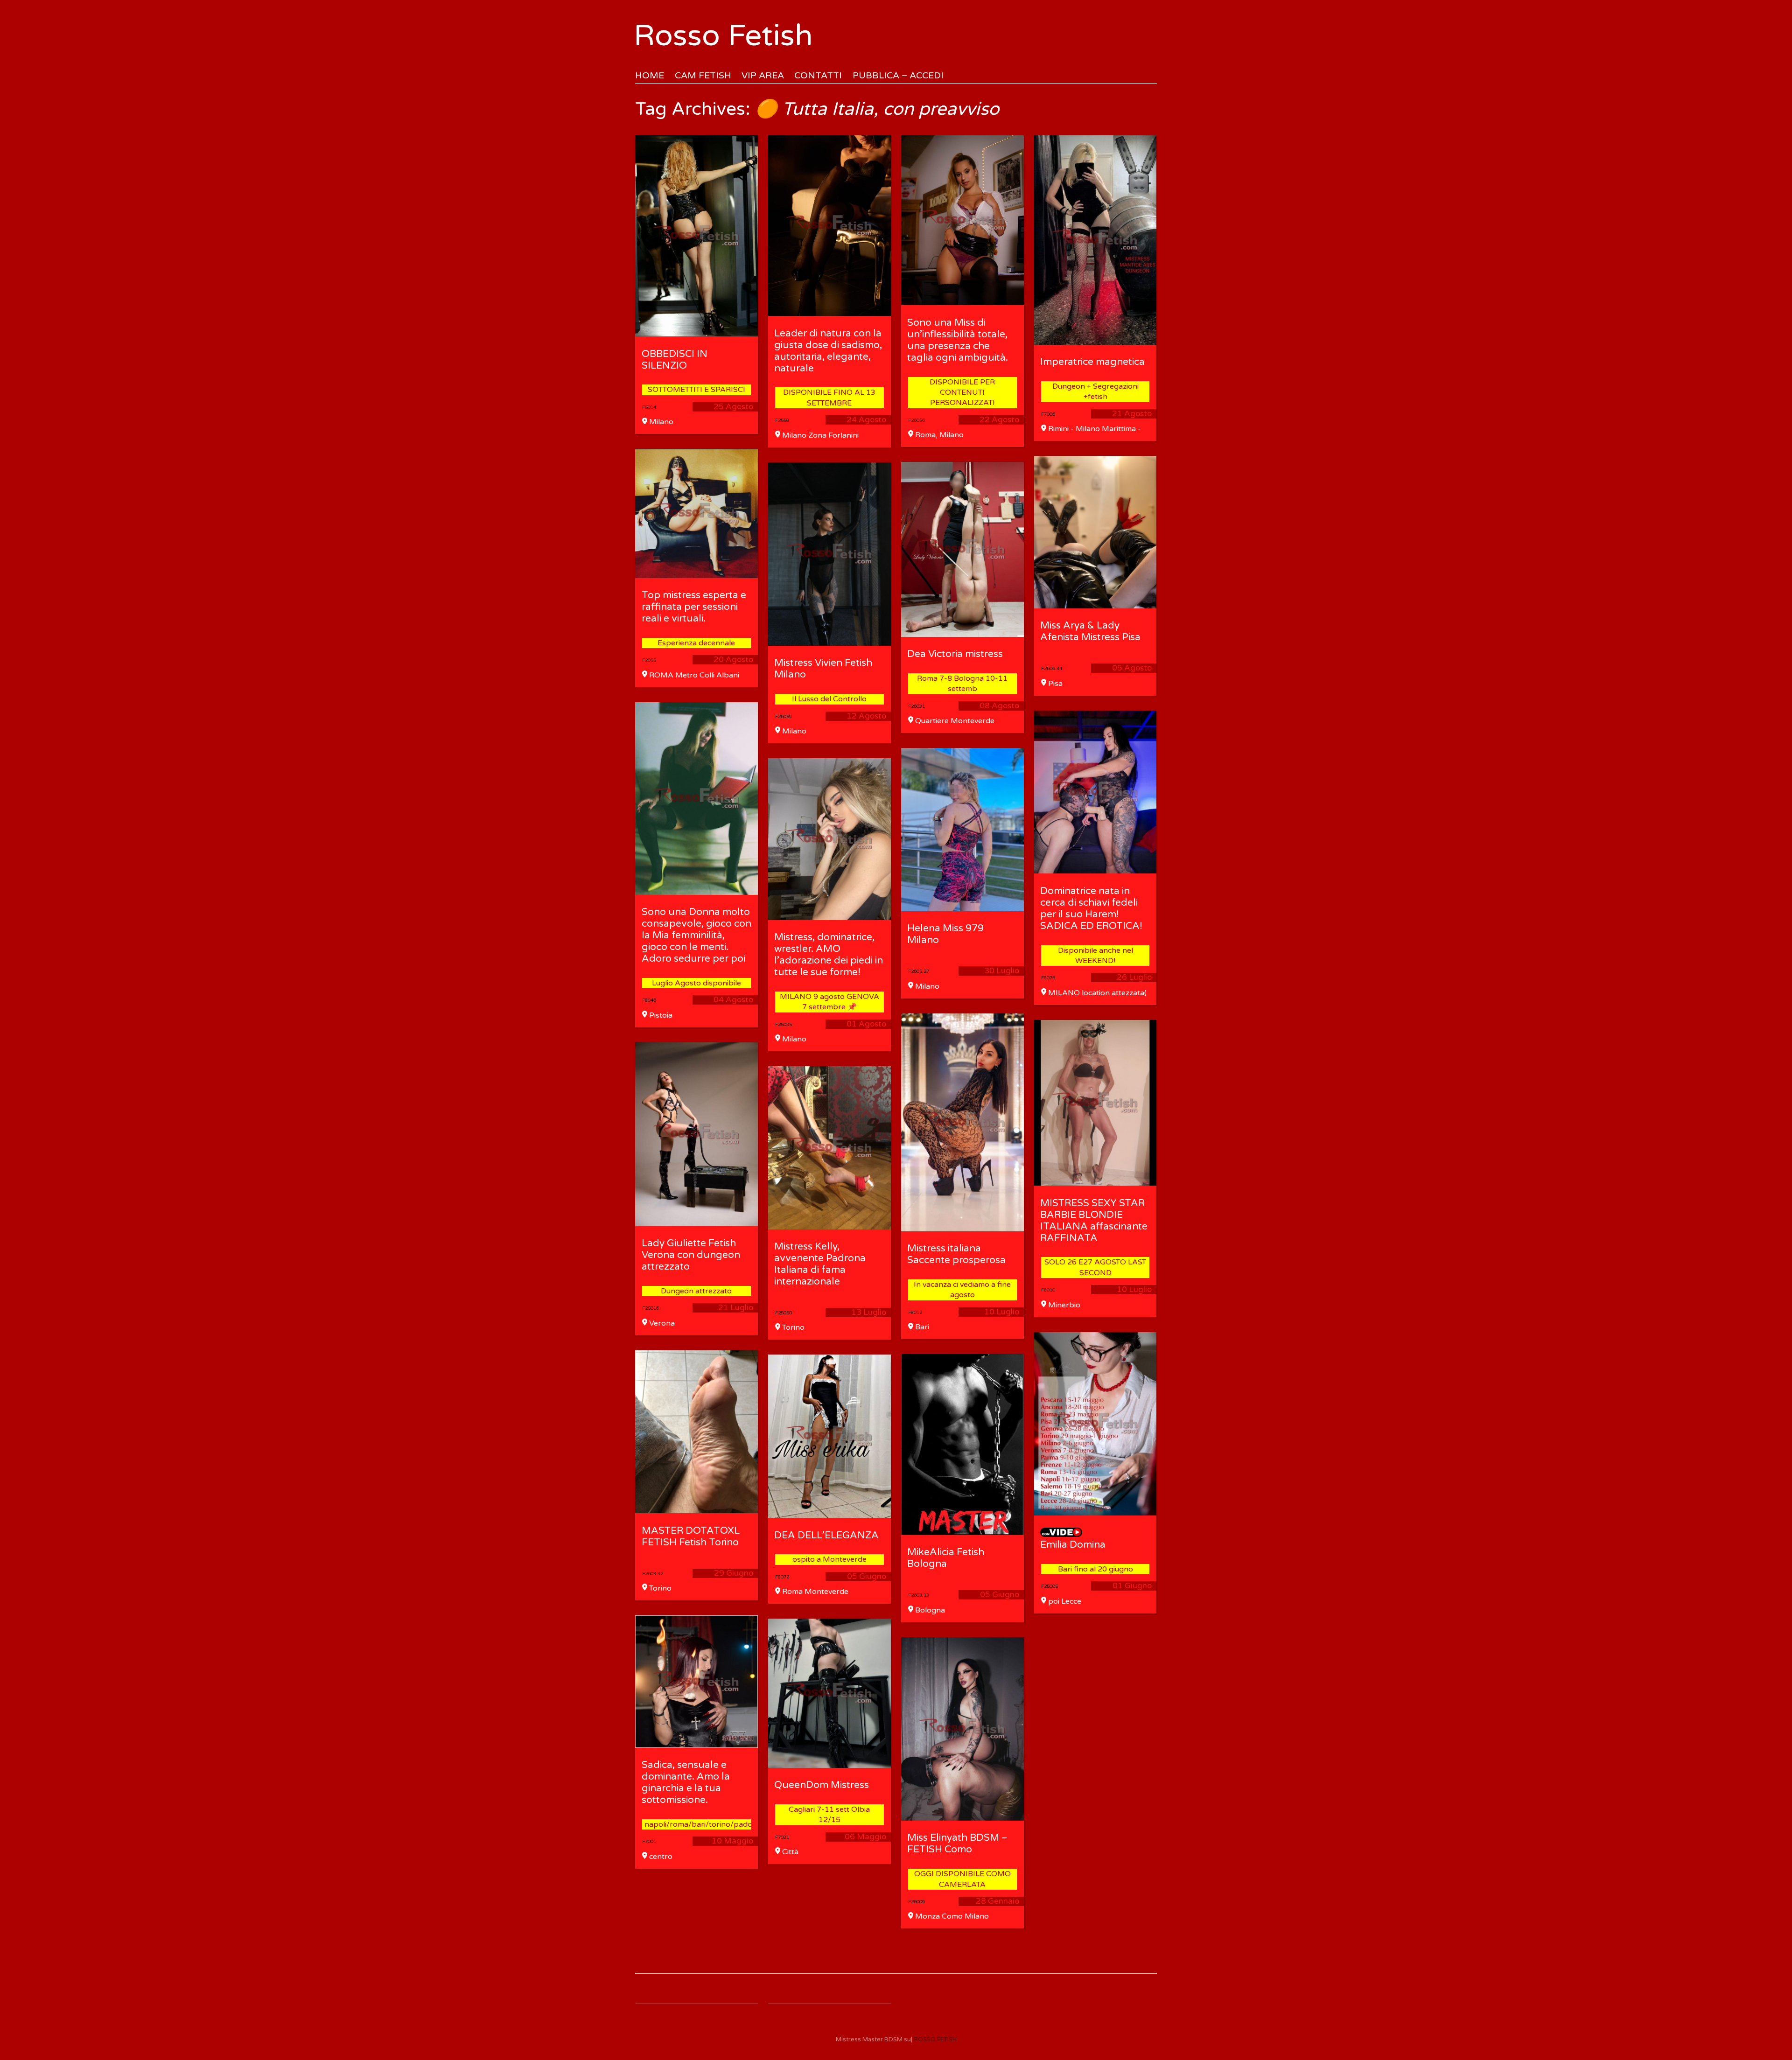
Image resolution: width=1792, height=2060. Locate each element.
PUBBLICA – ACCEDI (898, 75)
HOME (650, 75)
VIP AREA (763, 75)
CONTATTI (818, 75)
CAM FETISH (703, 75)
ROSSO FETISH (935, 2039)
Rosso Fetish (723, 36)
